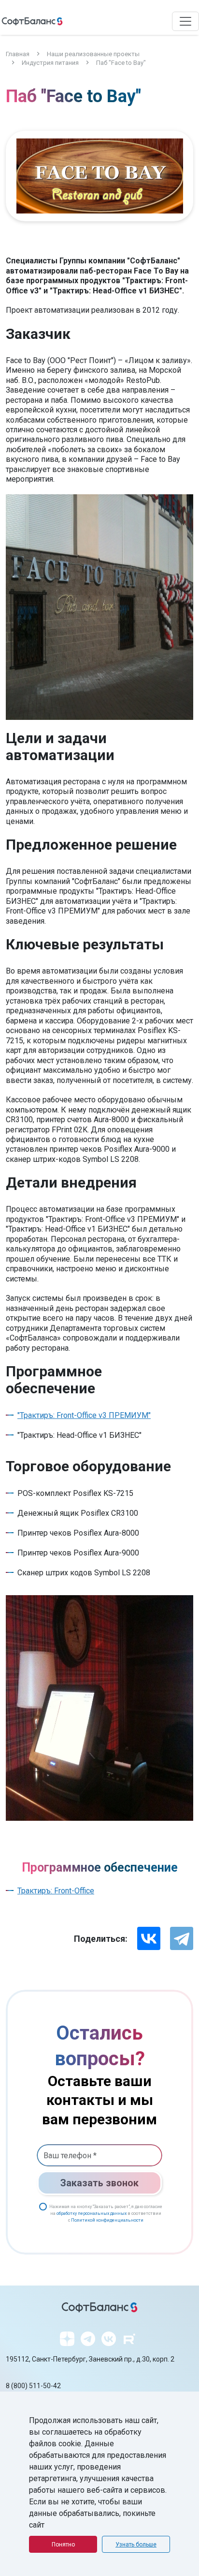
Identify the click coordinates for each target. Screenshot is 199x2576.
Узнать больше (136, 2545)
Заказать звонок (99, 2183)
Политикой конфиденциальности (107, 2220)
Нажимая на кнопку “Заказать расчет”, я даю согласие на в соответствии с (106, 2213)
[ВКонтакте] (149, 1938)
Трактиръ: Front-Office (56, 1891)
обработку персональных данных (92, 2213)
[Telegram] (182, 1938)
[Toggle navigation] (185, 21)
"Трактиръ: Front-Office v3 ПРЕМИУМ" (84, 1415)
